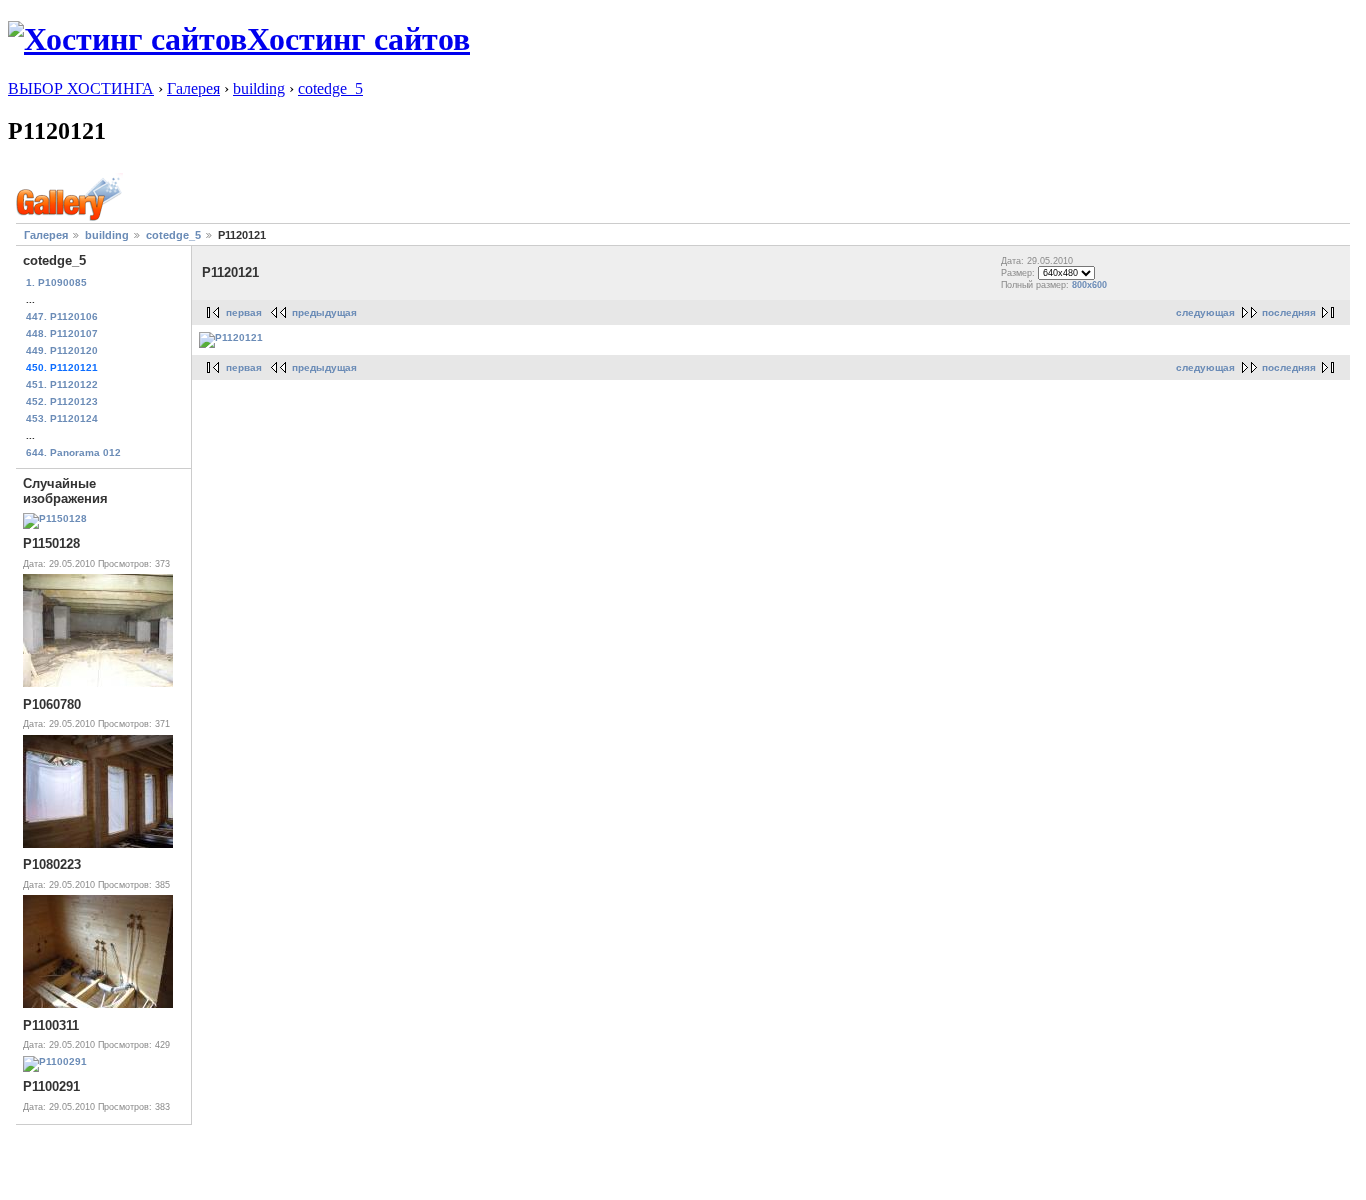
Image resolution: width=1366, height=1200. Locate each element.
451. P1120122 (62, 384)
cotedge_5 (330, 88)
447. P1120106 (62, 316)
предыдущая (324, 312)
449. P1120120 (62, 350)
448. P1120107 (62, 333)
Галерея (193, 88)
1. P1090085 (56, 282)
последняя (1289, 312)
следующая (1205, 312)
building (259, 88)
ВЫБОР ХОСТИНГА (81, 88)
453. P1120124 (62, 418)
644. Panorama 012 (73, 452)
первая (244, 312)
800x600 (1089, 285)
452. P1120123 (62, 401)
